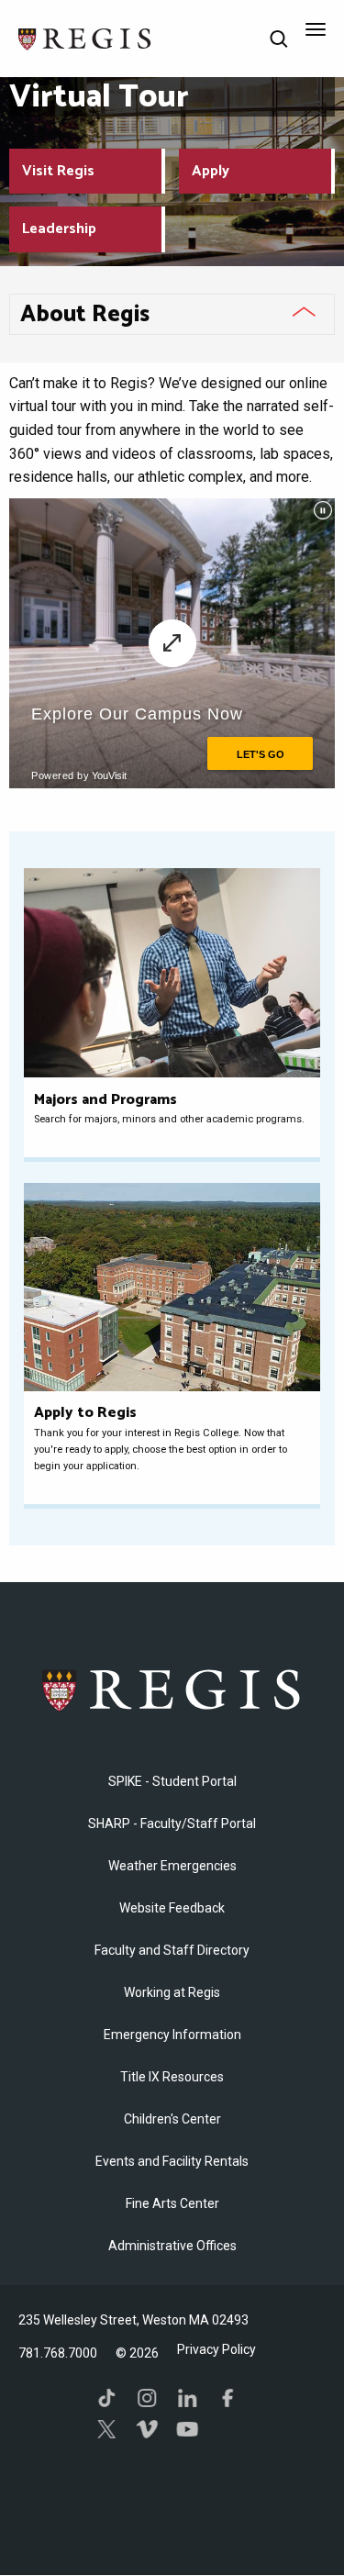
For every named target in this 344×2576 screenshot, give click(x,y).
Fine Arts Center (172, 2203)
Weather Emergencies (172, 1866)
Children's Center (172, 2119)
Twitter (106, 2429)
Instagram (147, 2398)
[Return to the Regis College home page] (85, 37)
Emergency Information (172, 2035)
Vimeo (147, 2429)
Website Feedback (172, 1908)
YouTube (187, 2429)
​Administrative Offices (172, 2246)
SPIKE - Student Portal (172, 1781)
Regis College (172, 1689)
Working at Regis (172, 1992)
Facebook (227, 2398)
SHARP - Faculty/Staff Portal (172, 1823)
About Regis (85, 315)
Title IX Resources (172, 2077)
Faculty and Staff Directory (172, 1950)
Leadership (59, 229)
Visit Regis (58, 171)
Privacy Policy (216, 2349)
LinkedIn (187, 2398)
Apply (211, 171)
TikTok (106, 2398)
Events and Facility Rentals (172, 2161)
